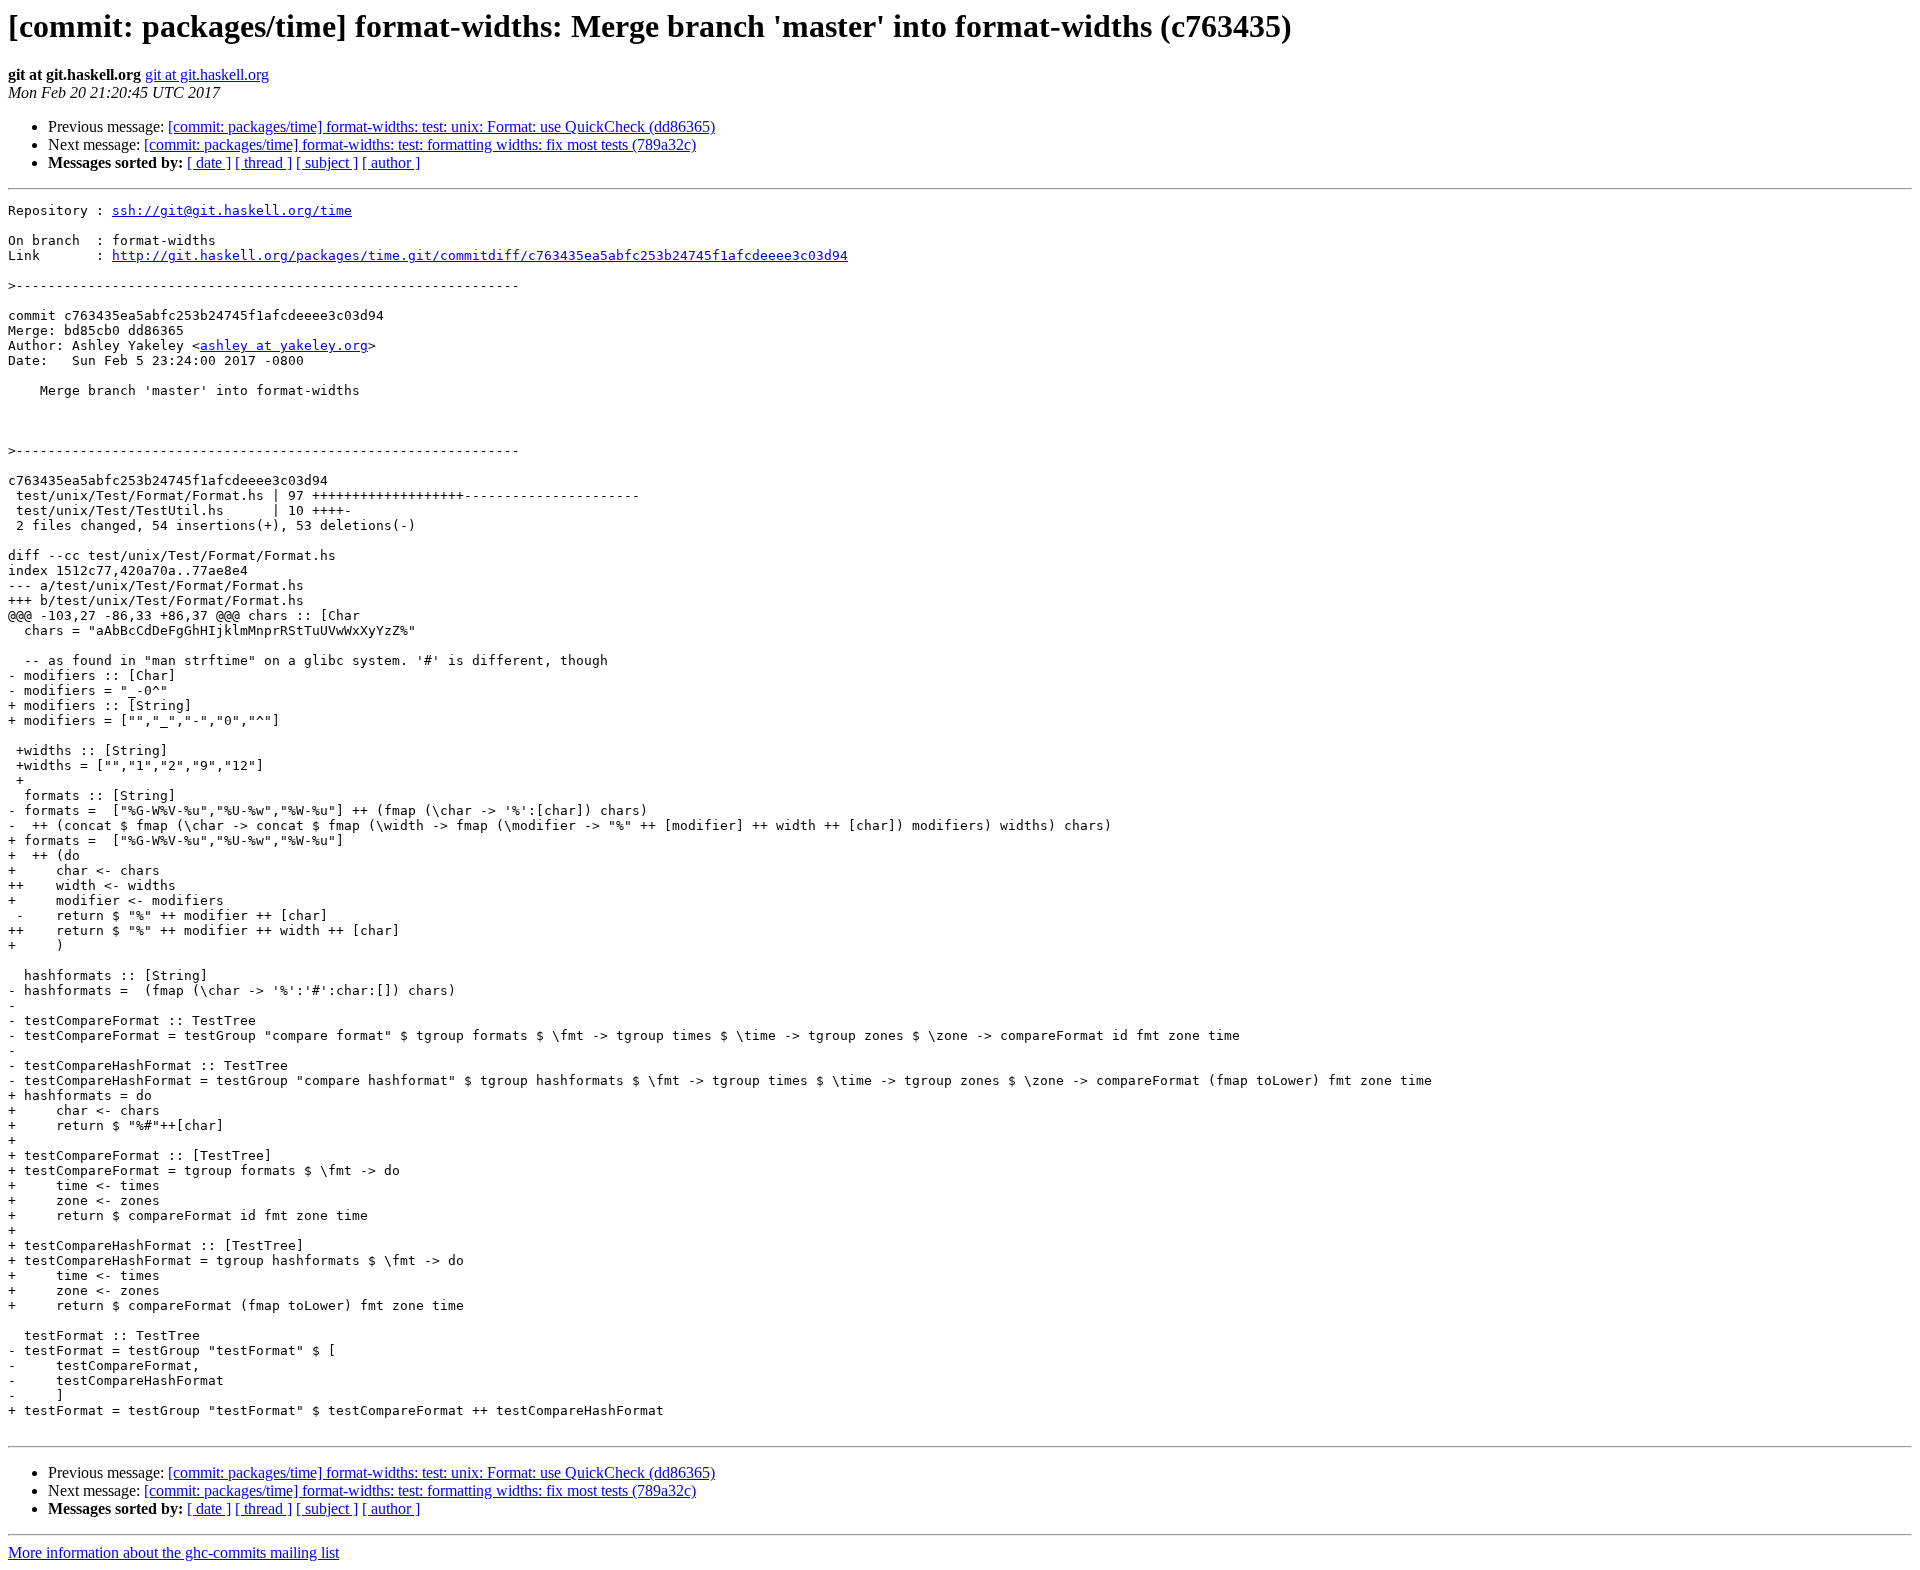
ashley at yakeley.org (284, 345)
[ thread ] (263, 162)
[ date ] (209, 162)
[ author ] (391, 162)
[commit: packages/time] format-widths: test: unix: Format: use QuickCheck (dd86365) (441, 126)
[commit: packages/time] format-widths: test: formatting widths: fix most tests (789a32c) (420, 144)
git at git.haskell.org (207, 74)
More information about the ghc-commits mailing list (173, 1552)
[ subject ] (327, 162)
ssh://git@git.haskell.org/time (232, 210)
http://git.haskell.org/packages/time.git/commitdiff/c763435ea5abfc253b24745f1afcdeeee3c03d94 (480, 255)
